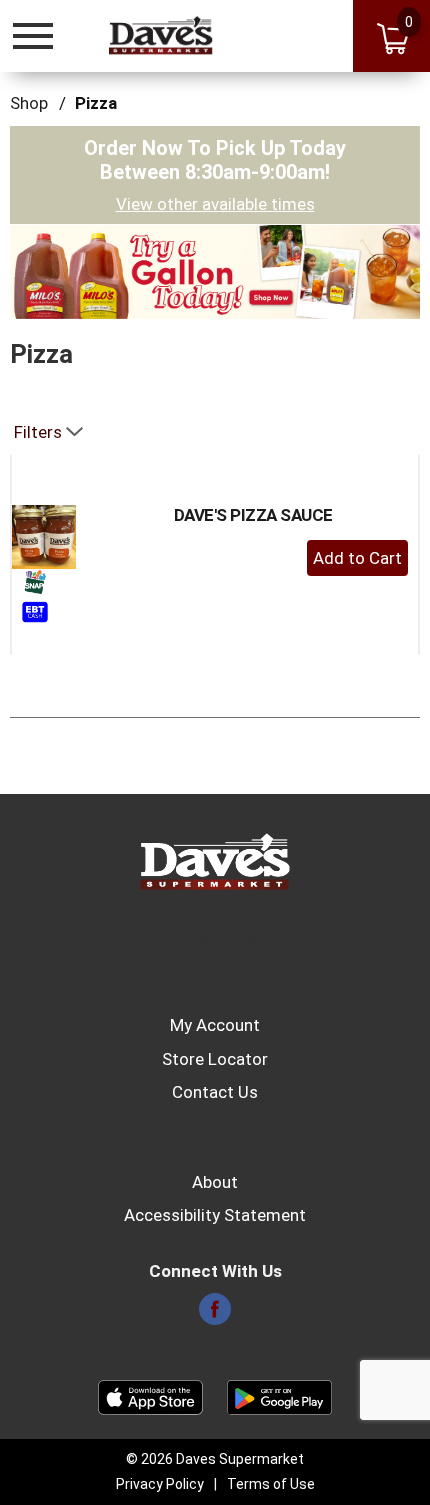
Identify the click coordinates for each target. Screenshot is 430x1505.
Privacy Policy (160, 1484)
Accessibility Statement (215, 1215)
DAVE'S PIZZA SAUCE (253, 515)
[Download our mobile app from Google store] (279, 1396)
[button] (215, 270)
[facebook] (215, 1315)
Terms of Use (271, 1484)
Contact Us (215, 1092)
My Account (215, 1025)
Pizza (96, 103)
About (215, 1182)
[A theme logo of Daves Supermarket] (161, 35)
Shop (29, 103)
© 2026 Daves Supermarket (215, 1459)
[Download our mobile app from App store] (150, 1396)
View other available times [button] (215, 204)
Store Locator (215, 1059)
